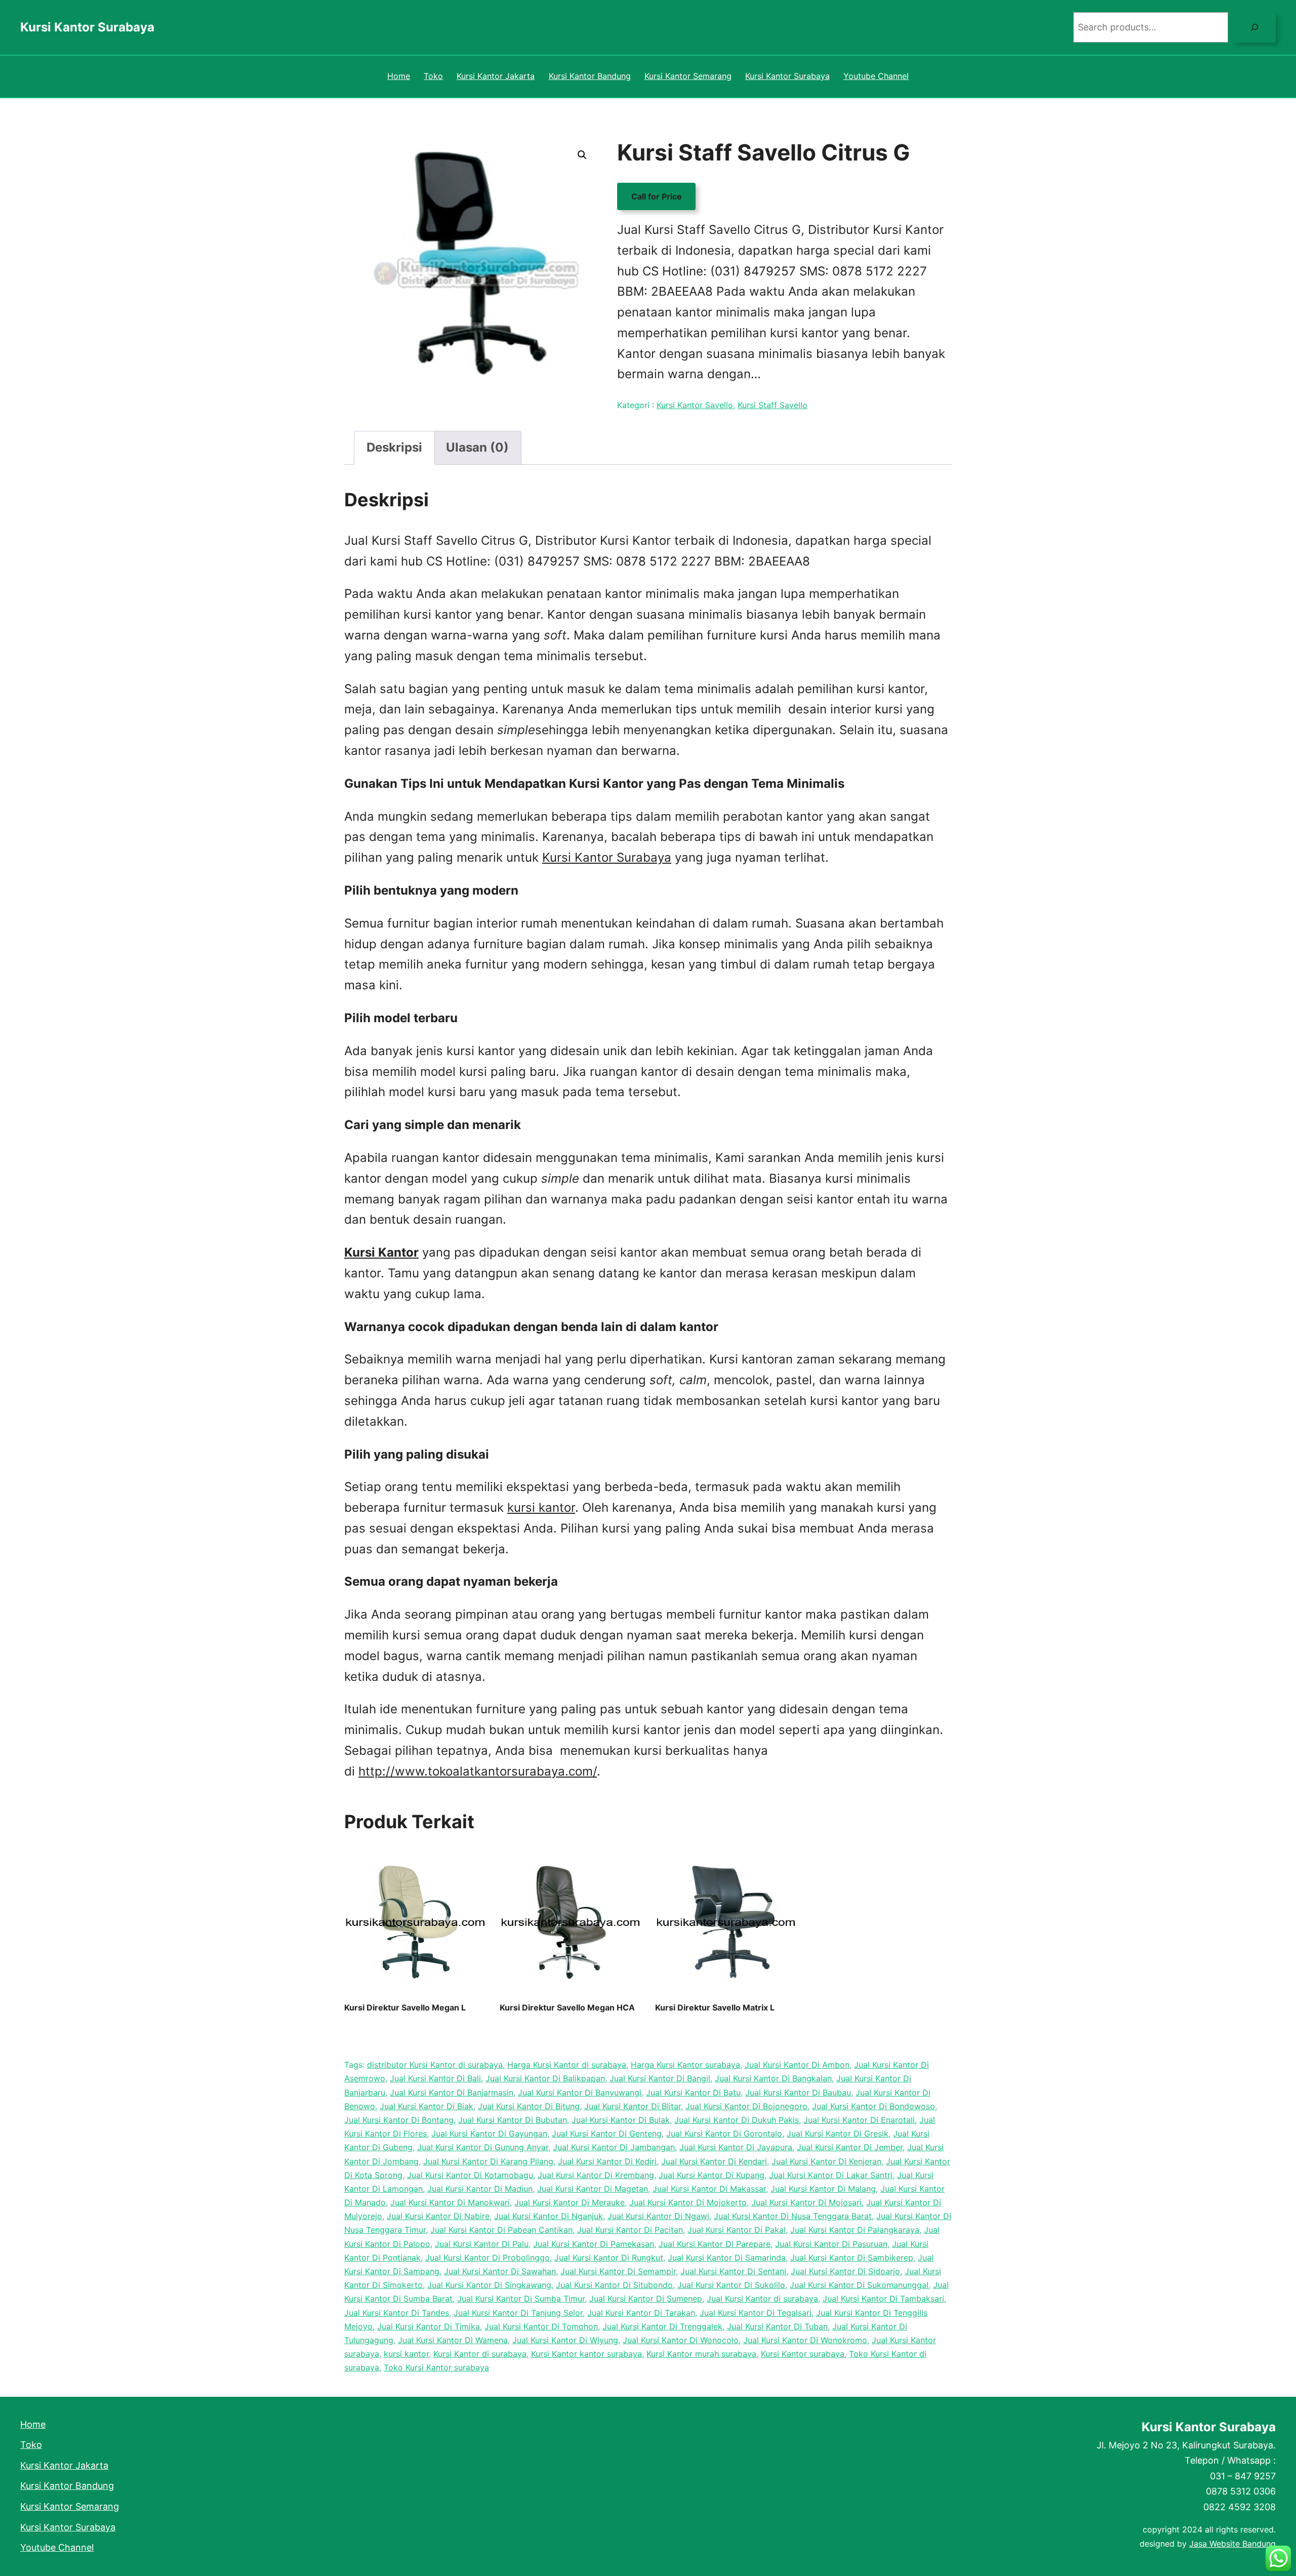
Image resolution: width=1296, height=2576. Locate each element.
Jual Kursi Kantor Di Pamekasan (594, 2244)
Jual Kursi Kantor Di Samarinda (727, 2258)
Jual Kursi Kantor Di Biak (427, 2106)
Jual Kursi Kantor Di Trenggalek (662, 2326)
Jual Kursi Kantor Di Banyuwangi (580, 2092)
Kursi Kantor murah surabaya (701, 2354)
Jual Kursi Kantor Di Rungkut (609, 2258)
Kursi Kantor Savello (695, 405)
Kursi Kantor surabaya (803, 2354)
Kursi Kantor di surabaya (480, 2354)
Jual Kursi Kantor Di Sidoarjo (845, 2271)
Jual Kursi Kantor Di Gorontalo (724, 2134)
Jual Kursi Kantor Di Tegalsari (756, 2313)
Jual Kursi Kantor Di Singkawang (489, 2285)
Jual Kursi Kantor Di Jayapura (736, 2147)
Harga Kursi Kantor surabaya (685, 2065)
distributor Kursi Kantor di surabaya (435, 2065)
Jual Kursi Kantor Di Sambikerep (852, 2258)
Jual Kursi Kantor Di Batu (693, 2092)
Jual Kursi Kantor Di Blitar (633, 2106)
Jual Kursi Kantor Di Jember (850, 2147)
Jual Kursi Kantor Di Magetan (593, 2189)
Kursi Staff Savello (773, 405)
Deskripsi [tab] (394, 447)
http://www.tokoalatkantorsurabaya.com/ (478, 1771)
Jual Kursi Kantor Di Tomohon (541, 2326)
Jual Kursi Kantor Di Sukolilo (731, 2285)
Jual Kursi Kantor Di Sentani (733, 2271)
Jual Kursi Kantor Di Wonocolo (681, 2340)
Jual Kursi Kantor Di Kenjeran (826, 2161)
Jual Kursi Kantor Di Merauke (570, 2202)
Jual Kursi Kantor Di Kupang (712, 2175)
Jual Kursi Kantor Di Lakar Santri (831, 2175)
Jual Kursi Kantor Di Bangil (660, 2078)
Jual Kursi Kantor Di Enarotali (859, 2120)
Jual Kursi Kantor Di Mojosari (806, 2202)
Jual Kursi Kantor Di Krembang (596, 2175)
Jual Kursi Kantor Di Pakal (737, 2230)
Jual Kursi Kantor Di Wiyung (565, 2340)
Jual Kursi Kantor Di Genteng (607, 2134)
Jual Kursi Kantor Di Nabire (438, 2216)
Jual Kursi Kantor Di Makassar (709, 2189)
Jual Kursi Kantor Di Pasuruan (831, 2244)
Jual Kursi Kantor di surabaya (762, 2299)
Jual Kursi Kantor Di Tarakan (641, 2313)
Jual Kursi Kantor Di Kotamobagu (470, 2175)
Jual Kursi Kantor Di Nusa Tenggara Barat (793, 2216)
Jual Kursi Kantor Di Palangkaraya (855, 2230)
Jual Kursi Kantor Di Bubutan (513, 2120)
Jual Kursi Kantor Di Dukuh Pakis (737, 2120)
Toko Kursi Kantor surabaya (436, 2367)
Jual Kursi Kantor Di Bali (435, 2078)
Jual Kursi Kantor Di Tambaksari (883, 2299)
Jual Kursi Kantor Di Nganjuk (549, 2216)
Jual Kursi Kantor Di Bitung (529, 2106)
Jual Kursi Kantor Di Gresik (838, 2134)
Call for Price (657, 196)
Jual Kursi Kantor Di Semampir (618, 2271)
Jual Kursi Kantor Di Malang (823, 2189)
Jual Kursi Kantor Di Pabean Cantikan (501, 2230)
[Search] (1254, 27)
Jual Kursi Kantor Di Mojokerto (688, 2202)
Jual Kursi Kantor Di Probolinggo (488, 2258)
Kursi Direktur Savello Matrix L (715, 2007)
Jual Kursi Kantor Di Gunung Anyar (483, 2147)
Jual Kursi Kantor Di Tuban (777, 2326)
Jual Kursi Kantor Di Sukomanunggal (859, 2285)
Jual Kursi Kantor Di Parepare (715, 2244)
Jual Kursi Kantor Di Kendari (714, 2161)
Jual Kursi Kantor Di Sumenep (646, 2299)
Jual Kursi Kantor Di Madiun (480, 2189)
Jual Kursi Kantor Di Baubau (798, 2092)
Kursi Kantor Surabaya (87, 27)
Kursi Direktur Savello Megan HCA (567, 2007)
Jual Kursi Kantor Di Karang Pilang (488, 2161)
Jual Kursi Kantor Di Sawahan (500, 2271)
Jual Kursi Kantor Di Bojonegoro (746, 2106)
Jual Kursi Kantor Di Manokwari (450, 2202)
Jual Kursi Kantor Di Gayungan (489, 2134)
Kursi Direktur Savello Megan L (405, 2007)
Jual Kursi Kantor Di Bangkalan (773, 2078)
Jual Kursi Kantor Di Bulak (621, 2120)
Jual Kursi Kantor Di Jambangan (614, 2147)
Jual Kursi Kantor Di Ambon (797, 2065)
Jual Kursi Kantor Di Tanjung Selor (518, 2313)
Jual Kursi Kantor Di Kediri (607, 2161)
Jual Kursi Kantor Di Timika (429, 2326)
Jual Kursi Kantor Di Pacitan (630, 2230)
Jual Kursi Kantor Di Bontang (399, 2120)
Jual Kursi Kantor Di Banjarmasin (452, 2092)
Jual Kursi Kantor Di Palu (482, 2244)
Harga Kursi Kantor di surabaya (567, 2065)
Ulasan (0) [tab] (477, 447)
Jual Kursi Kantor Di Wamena (453, 2340)
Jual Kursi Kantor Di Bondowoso (874, 2106)
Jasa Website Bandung (1232, 2544)
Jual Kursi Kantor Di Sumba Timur (521, 2299)
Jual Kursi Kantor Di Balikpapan (545, 2078)
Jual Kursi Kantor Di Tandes (397, 2313)
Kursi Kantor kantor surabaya (586, 2354)
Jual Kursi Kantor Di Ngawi (658, 2216)
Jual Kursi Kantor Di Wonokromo (805, 2340)
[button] (582, 155)
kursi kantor (541, 1507)
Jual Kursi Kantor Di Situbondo (614, 2285)
